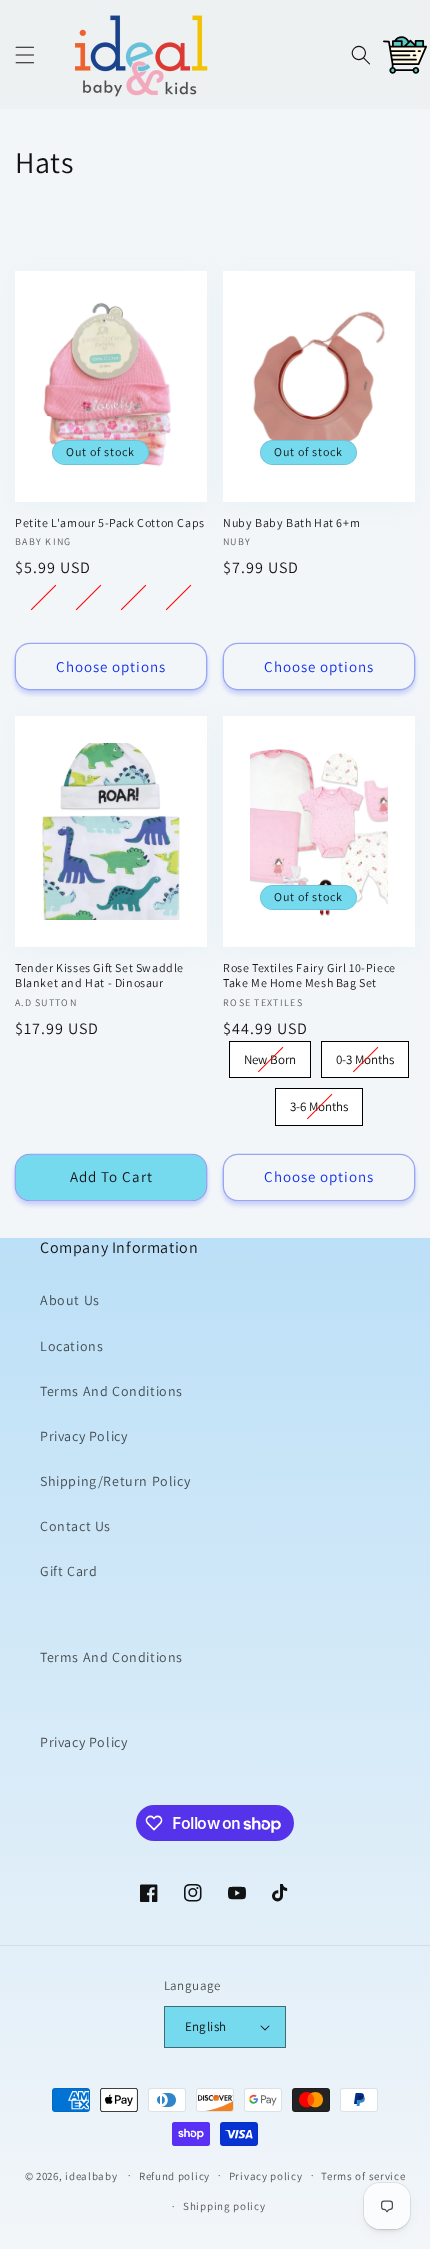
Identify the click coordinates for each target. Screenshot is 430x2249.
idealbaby (91, 2175)
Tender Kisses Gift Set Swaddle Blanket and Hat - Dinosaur (99, 975)
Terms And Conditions (111, 1391)
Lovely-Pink (43, 597)
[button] (25, 55)
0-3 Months (365, 1054)
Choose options (111, 666)
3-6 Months (319, 1101)
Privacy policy (266, 2176)
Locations (71, 1346)
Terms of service (363, 2176)
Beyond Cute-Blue (88, 597)
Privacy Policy (83, 1436)
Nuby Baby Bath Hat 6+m (291, 522)
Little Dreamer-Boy (133, 597)
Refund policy (174, 2176)
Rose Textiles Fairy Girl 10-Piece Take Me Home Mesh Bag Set (309, 975)
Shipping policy (224, 2206)
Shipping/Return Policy (115, 1481)
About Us (70, 1300)
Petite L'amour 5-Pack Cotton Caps (110, 522)
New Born (270, 1054)
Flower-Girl (178, 597)
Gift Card (68, 1571)
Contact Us (75, 1526)
